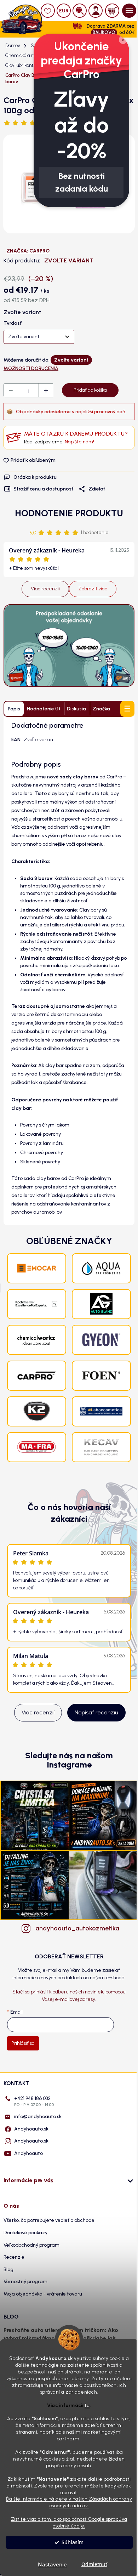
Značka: (28, 251)
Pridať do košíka (90, 390)
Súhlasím (73, 2542)
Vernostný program (25, 2282)
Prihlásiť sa (23, 2043)
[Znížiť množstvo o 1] (11, 391)
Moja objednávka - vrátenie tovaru (43, 2294)
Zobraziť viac (93, 589)
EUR (64, 11)
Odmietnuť (94, 2564)
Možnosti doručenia (31, 368)
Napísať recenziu (96, 1712)
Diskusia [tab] (76, 709)
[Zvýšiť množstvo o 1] (46, 391)
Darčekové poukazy (25, 2233)
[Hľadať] (80, 11)
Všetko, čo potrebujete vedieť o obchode (49, 2220)
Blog (8, 2269)
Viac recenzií (45, 589)
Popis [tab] (14, 709)
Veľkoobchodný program (31, 2245)
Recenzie (14, 2257)
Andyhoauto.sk (31, 2129)
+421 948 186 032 (34, 2101)
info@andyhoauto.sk (38, 2117)
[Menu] (129, 11)
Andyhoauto (28, 2153)
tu (87, 2405)
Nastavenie (52, 2564)
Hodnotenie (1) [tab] (44, 709)
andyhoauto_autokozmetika (76, 1928)
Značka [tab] (101, 709)
